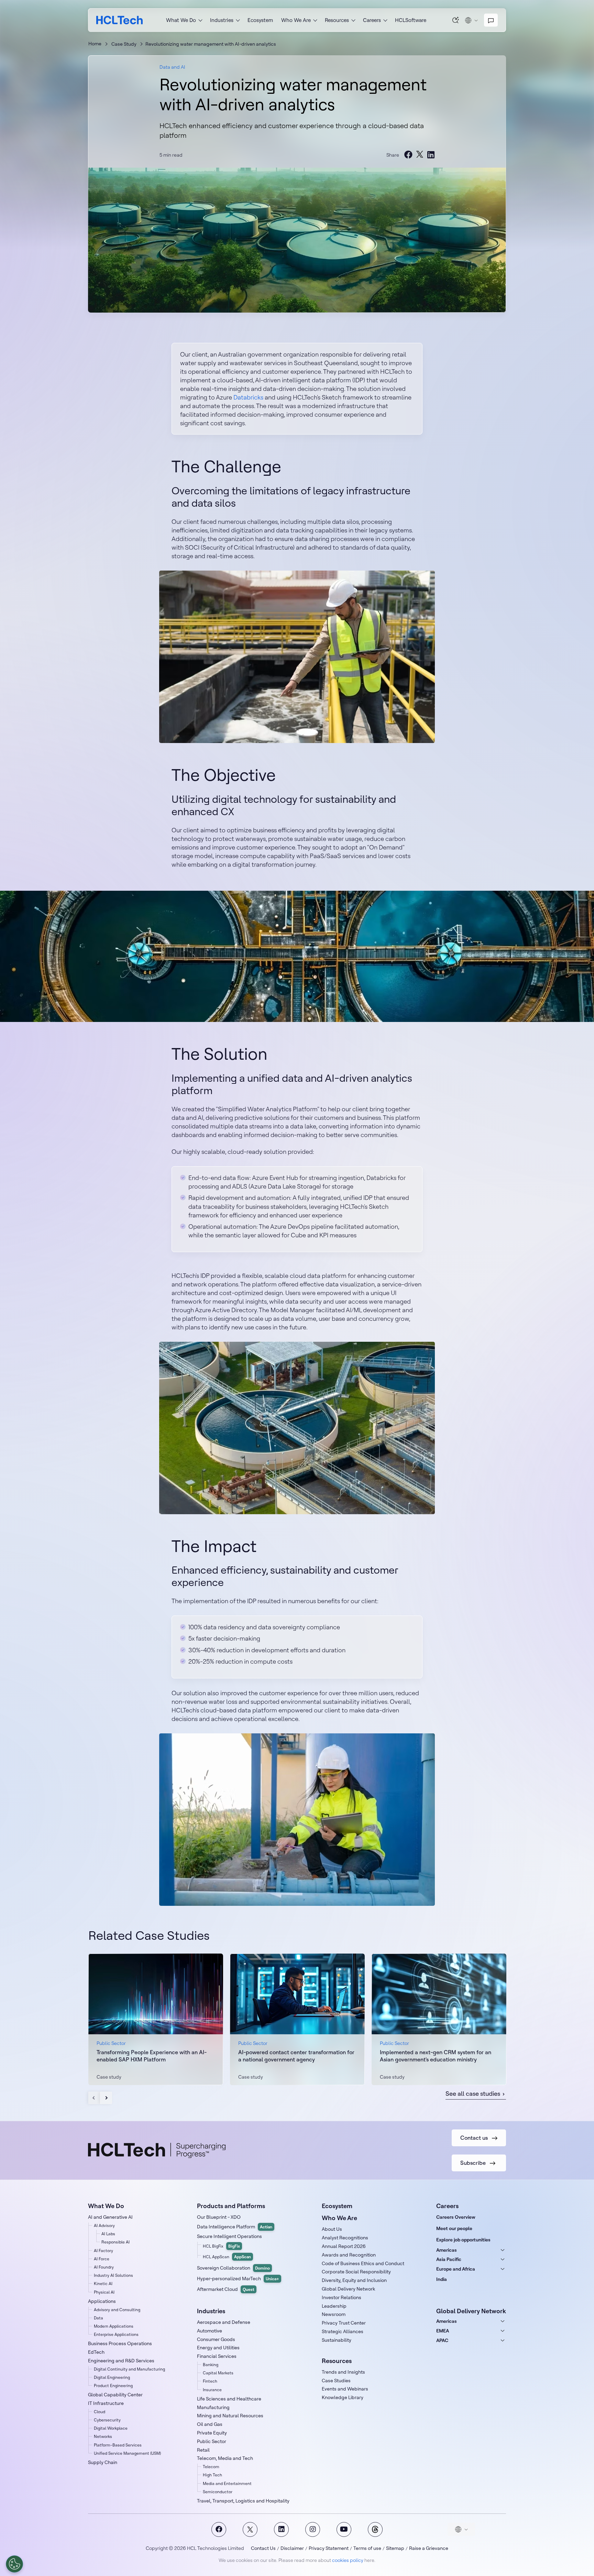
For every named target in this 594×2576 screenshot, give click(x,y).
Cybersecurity (107, 2420)
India (442, 2279)
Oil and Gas (210, 2424)
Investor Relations (342, 2297)
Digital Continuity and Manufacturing (129, 2369)
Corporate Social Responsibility (356, 2272)
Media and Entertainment (227, 2483)
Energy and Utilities (218, 2348)
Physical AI (104, 2292)
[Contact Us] (491, 20)
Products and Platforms (231, 2206)
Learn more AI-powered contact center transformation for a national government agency (297, 2019)
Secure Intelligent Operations (229, 2236)
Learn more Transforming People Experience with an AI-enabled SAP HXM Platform (156, 2019)
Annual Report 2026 (344, 2246)
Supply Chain (103, 2462)
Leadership (334, 2306)
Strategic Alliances (343, 2331)
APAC (442, 2340)
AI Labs (108, 2234)
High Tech (212, 2475)
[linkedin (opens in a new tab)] (431, 155)
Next (106, 2098)
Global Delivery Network (348, 2289)
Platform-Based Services (118, 2445)
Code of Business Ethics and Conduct (363, 2263)
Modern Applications (114, 2326)
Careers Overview (456, 2217)
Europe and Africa (456, 2269)
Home (95, 44)
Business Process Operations (120, 2343)
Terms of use (367, 2548)
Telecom (211, 2467)
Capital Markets (218, 2373)
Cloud (100, 2412)
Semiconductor (218, 2492)
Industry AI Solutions (113, 2275)
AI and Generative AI (110, 2217)
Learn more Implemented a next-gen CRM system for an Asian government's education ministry (439, 2019)
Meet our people (454, 2228)
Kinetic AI (103, 2283)
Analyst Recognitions (345, 2238)
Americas (447, 2250)
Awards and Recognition (349, 2255)
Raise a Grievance (429, 2548)
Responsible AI (115, 2242)
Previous (94, 2098)
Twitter (250, 2529)
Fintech (210, 2381)
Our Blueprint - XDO (219, 2217)
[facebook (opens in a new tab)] (408, 155)
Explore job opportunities (463, 2240)
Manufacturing (213, 2407)
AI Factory (103, 2251)
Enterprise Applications (116, 2334)
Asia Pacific (449, 2259)
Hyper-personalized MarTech (238, 2279)
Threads (375, 2529)
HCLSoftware (411, 20)
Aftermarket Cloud (226, 2289)
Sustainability (337, 2340)
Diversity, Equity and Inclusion (354, 2280)
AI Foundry (104, 2267)
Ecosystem (260, 20)
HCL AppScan (227, 2257)
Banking (211, 2365)
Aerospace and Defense (224, 2322)
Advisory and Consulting (117, 2310)
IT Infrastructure (106, 2403)
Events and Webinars (345, 2389)
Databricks (248, 397)
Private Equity (212, 2433)
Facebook (219, 2529)
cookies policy (348, 2560)
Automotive (210, 2331)
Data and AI (172, 67)
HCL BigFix (221, 2246)
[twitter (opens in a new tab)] (420, 155)
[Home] (119, 20)
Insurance (212, 2390)
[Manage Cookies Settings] (14, 2564)
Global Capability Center (115, 2395)
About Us (332, 2229)
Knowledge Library (343, 2397)
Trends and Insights (343, 2372)
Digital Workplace (111, 2428)
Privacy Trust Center (344, 2323)
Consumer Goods (216, 2339)
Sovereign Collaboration (233, 2268)
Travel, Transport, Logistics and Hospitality (243, 2501)
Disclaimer (292, 2548)
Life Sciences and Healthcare (229, 2399)
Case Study (124, 44)
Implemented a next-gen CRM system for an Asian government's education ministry (436, 2056)
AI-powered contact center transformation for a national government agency (296, 2056)
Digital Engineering (112, 2377)
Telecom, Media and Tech (225, 2458)
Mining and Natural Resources (230, 2416)
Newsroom (334, 2314)
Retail (203, 2450)
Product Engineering (113, 2386)
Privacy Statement (329, 2548)
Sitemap (395, 2548)
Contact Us (263, 2548)
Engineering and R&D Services (121, 2361)
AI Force (102, 2259)
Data (98, 2318)
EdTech (96, 2352)
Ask (456, 20)
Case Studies (336, 2381)
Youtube (344, 2529)
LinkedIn (281, 2529)
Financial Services (217, 2356)
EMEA (443, 2331)
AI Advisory (104, 2225)
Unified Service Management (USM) (127, 2453)
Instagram (313, 2529)
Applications (102, 2301)
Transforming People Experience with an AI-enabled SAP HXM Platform (152, 2056)
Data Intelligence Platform (235, 2227)
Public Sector (212, 2441)
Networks (103, 2436)
